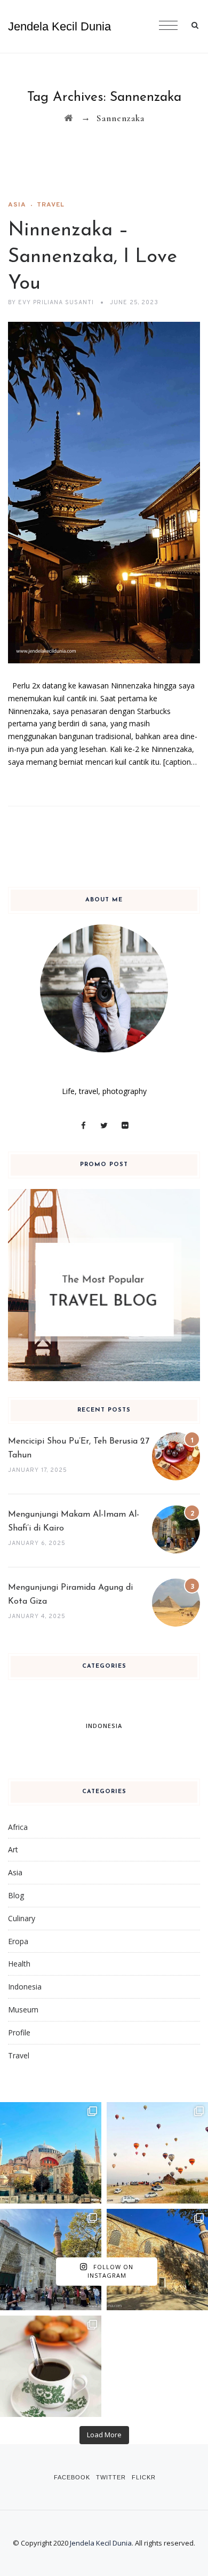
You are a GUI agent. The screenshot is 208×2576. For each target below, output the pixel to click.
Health (19, 1964)
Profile (19, 2032)
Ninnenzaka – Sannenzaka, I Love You (93, 257)
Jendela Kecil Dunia (59, 26)
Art (13, 1849)
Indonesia (25, 1987)
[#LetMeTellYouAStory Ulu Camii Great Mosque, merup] (157, 2260)
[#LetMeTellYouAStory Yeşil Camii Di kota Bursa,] (51, 2260)
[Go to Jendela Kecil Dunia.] (69, 118)
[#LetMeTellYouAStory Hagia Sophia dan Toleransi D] (51, 2153)
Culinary (22, 1918)
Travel (51, 205)
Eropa (18, 1941)
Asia (17, 205)
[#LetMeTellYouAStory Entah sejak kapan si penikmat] (51, 2366)
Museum (23, 2010)
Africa (18, 1827)
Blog (16, 1895)
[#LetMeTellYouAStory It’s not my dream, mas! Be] (157, 2153)
